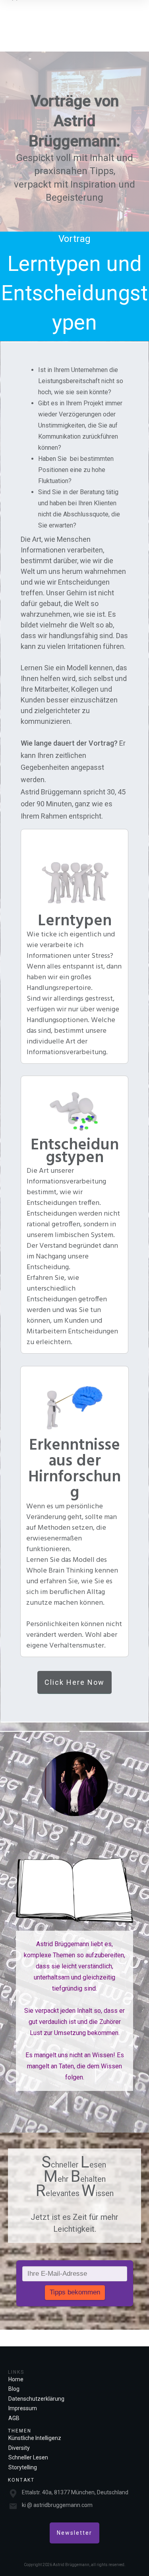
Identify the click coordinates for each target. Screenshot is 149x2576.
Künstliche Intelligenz (35, 2438)
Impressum (23, 2408)
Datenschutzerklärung (36, 2399)
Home (16, 2379)
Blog (14, 2389)
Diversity (19, 2448)
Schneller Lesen (28, 2457)
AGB (14, 2418)
